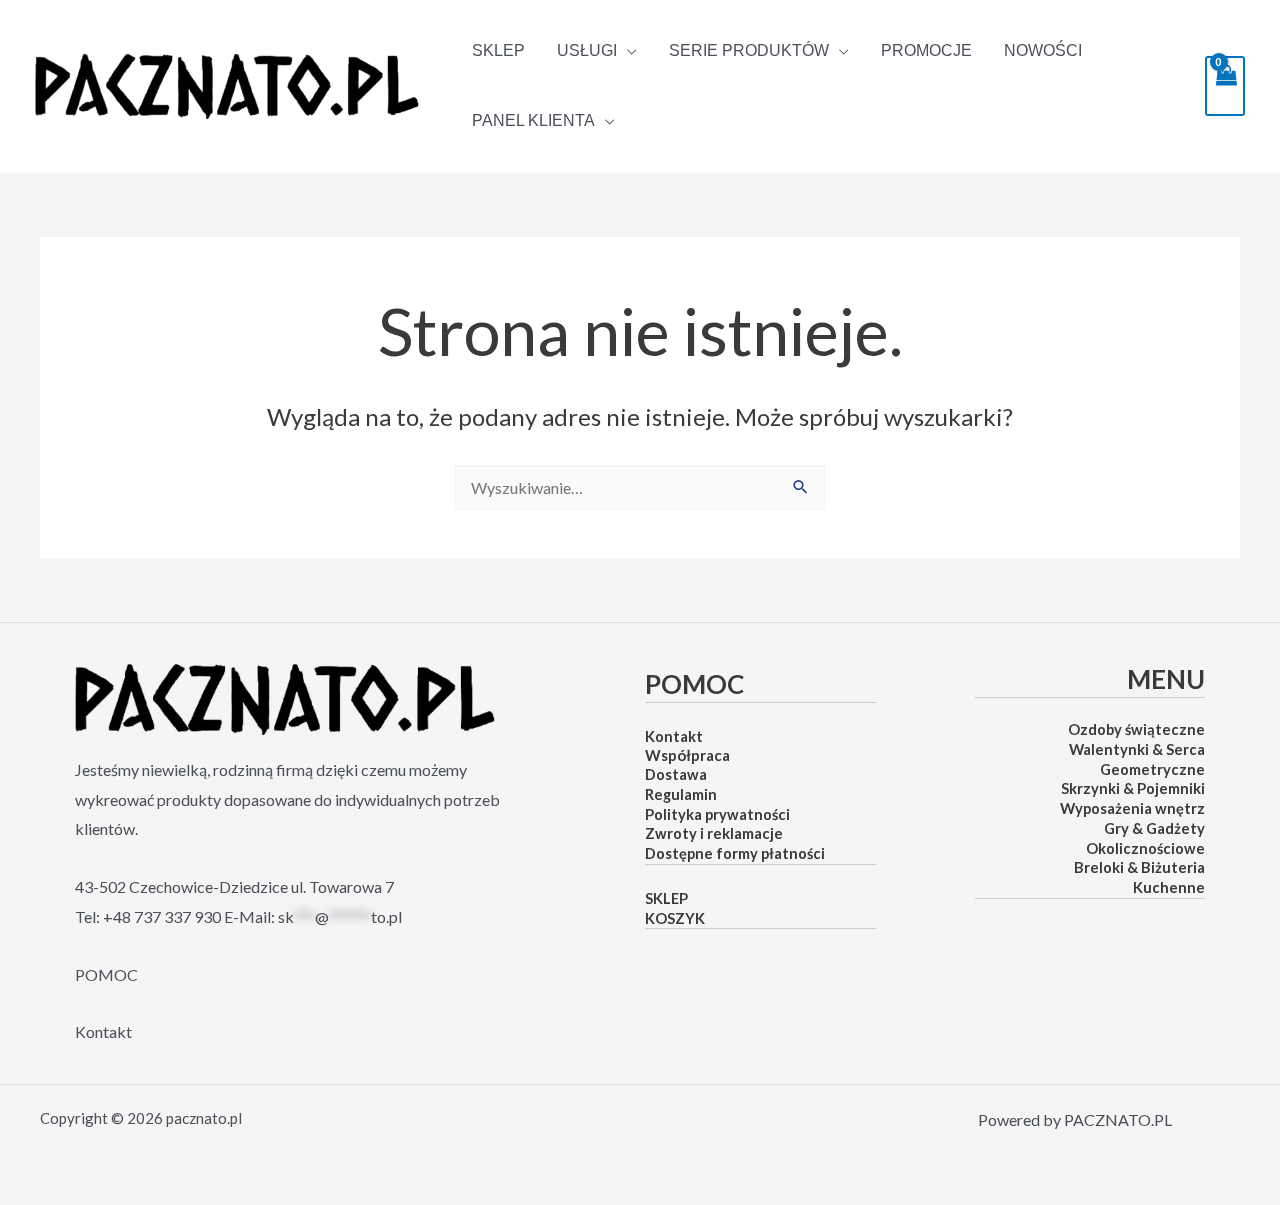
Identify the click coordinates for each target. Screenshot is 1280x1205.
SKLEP (498, 50)
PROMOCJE (926, 50)
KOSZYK (675, 918)
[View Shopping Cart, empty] (1225, 85)
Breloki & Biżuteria (1139, 867)
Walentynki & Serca (1137, 749)
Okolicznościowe (1145, 848)
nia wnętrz (1168, 808)
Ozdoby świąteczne (1136, 729)
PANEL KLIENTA (533, 121)
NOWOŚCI (1043, 50)
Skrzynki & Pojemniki (1133, 788)
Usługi (587, 51)
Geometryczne (1152, 769)
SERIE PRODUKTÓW (749, 51)
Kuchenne (1169, 887)
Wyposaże (1095, 808)
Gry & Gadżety (1154, 828)
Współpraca (687, 755)
